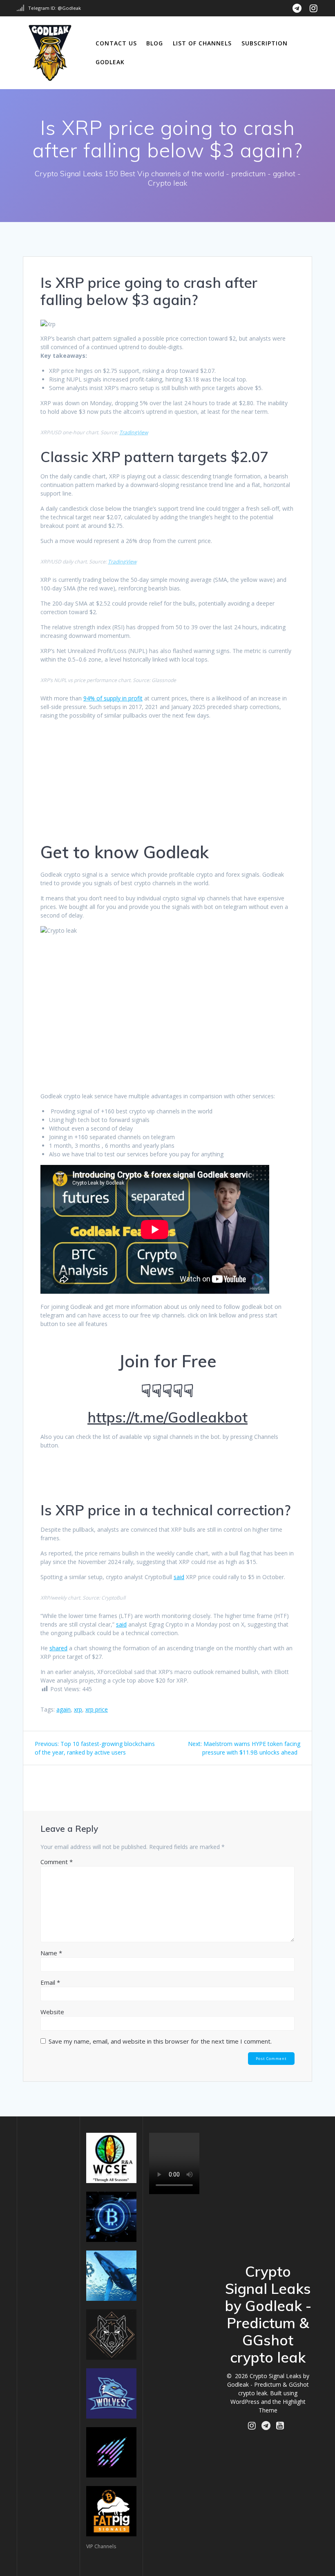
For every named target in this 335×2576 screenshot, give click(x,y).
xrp (78, 1709)
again (64, 1709)
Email (50, 1982)
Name (51, 1953)
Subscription (265, 43)
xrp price (97, 1709)
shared (58, 1648)
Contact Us (116, 43)
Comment (57, 1862)
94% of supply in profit (113, 698)
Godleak (110, 62)
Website (52, 2012)
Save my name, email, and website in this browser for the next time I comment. (160, 2041)
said (179, 1577)
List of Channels (202, 43)
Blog (155, 43)
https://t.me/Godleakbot (167, 1417)
